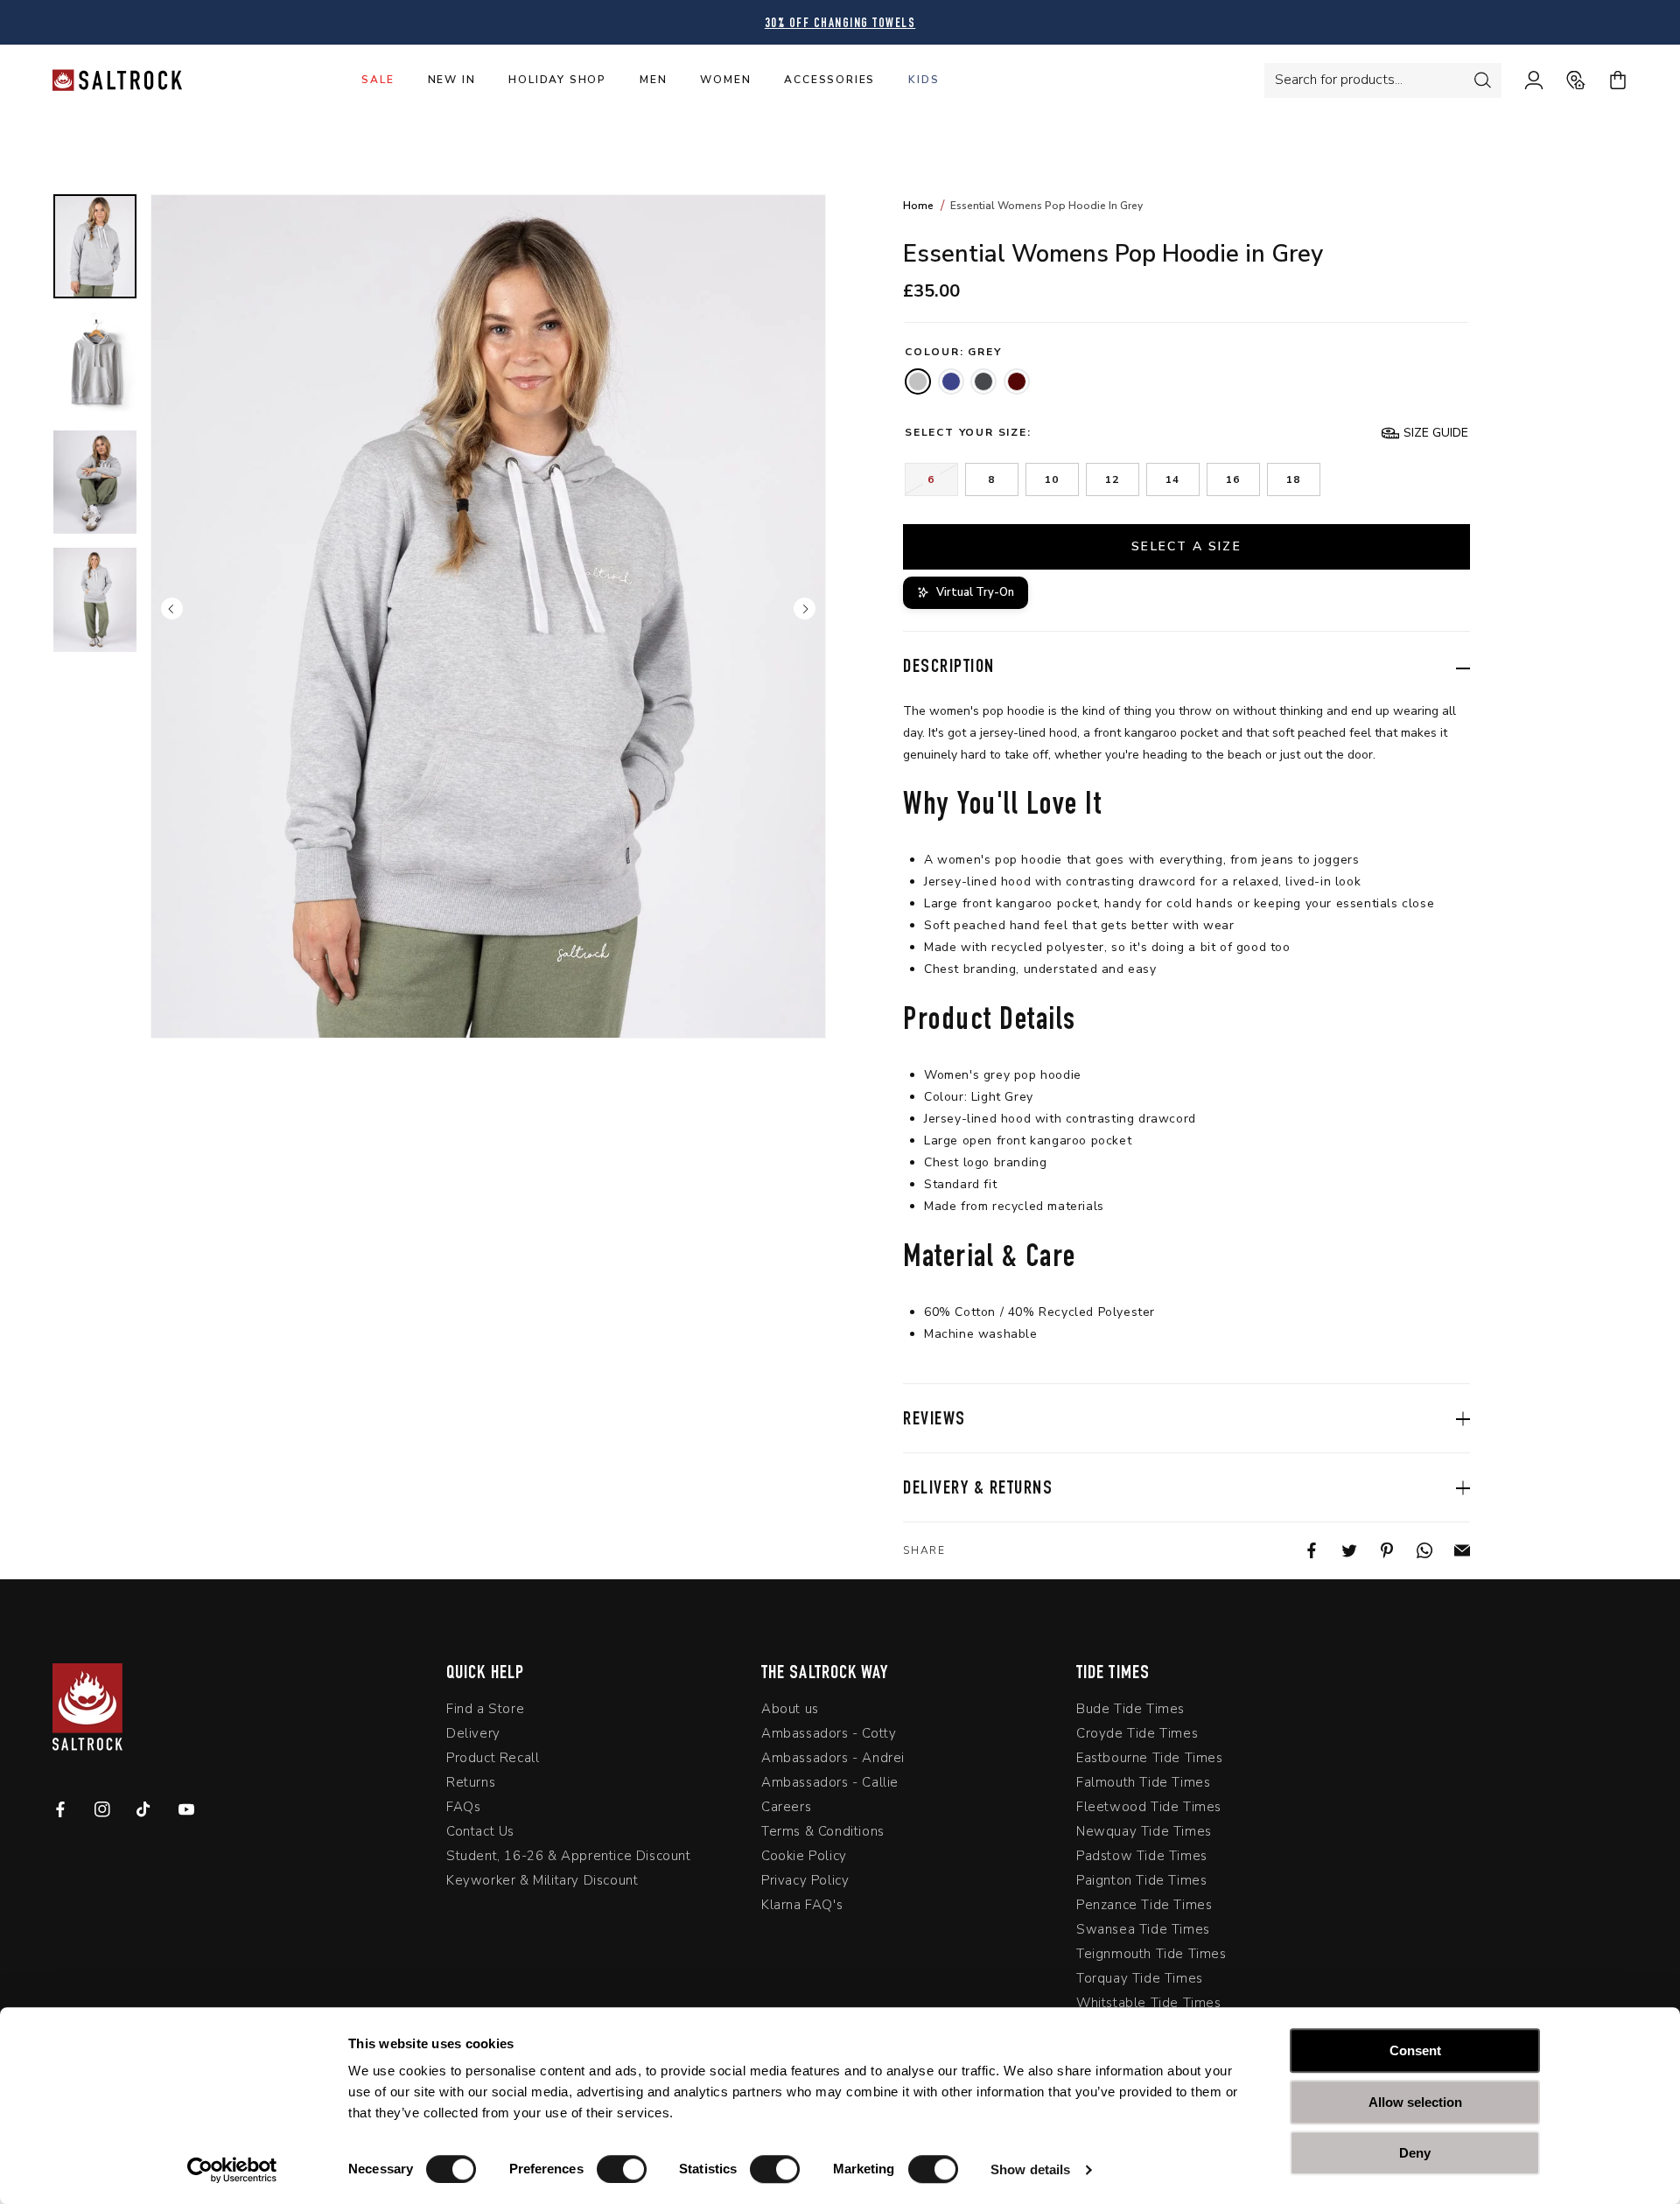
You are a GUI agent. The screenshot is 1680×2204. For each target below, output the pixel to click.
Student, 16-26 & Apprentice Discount (569, 1856)
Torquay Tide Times (1140, 1978)
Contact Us (480, 1831)
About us (790, 1709)
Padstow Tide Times (1142, 1856)
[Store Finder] (1564, 80)
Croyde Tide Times (1137, 1733)
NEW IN (452, 80)
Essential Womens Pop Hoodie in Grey (1046, 206)
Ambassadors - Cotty (829, 1733)
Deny (1415, 2153)
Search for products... (1339, 80)
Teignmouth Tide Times (1151, 1954)
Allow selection (1415, 2102)
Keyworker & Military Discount (542, 1880)
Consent (1415, 2050)
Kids (924, 80)
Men (653, 80)
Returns (471, 1782)
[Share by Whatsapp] (1414, 1550)
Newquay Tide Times (1144, 1831)
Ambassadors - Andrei (833, 1758)
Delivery (473, 1733)
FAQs (463, 1807)
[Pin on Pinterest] (1376, 1550)
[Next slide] (805, 608)
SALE (378, 80)
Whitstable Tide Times (1149, 2003)
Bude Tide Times (1130, 1709)
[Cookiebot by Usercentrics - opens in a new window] (232, 2170)
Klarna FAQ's (802, 1905)
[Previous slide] (172, 608)
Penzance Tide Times (1144, 1905)
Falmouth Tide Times (1143, 1782)
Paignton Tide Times (1141, 1880)
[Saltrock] (117, 80)
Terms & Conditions (823, 1831)
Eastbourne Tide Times (1150, 1758)
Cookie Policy (804, 1856)
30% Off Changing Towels (840, 24)
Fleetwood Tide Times (1149, 1807)
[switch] (622, 2169)
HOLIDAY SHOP (557, 80)
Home (918, 206)
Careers (786, 1807)
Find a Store (485, 1709)
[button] (1425, 433)
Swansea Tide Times (1143, 1929)
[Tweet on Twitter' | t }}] (1338, 1550)
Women (725, 80)
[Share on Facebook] (1301, 1550)
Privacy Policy (805, 1880)
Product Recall (493, 1758)
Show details (1030, 2169)
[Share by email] (1451, 1550)
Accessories (829, 80)
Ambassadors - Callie (830, 1782)
